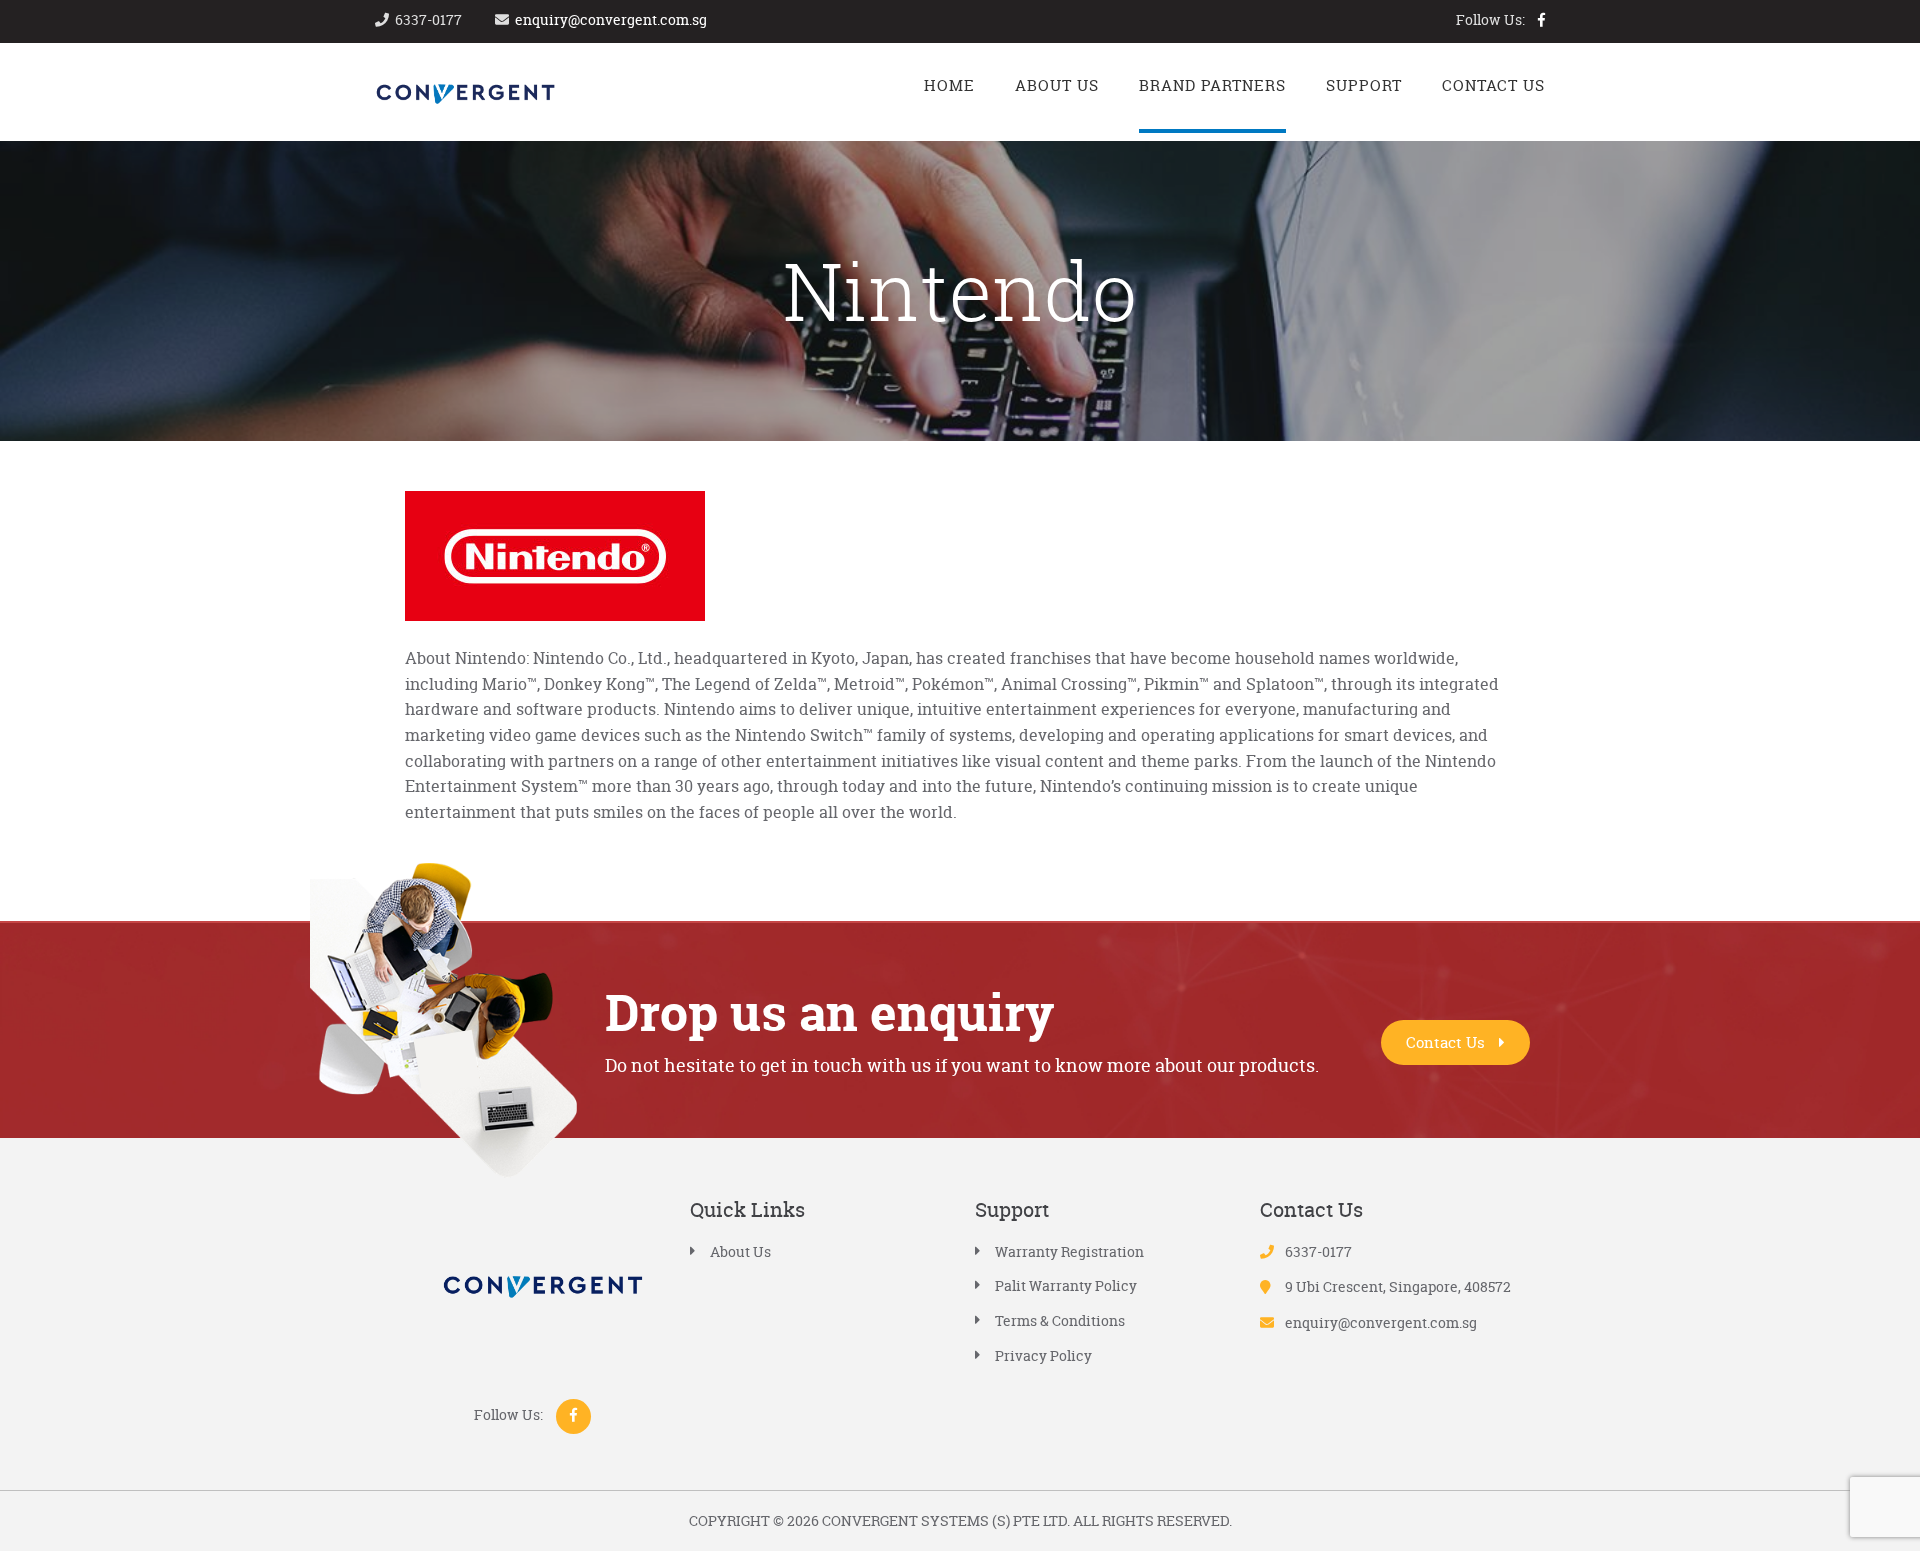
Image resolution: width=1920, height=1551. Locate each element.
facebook (1541, 20)
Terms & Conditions (1060, 1320)
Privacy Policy (1043, 1355)
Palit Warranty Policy (1066, 1285)
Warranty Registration (1069, 1251)
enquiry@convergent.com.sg (611, 19)
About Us (740, 1251)
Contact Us (1447, 1042)
